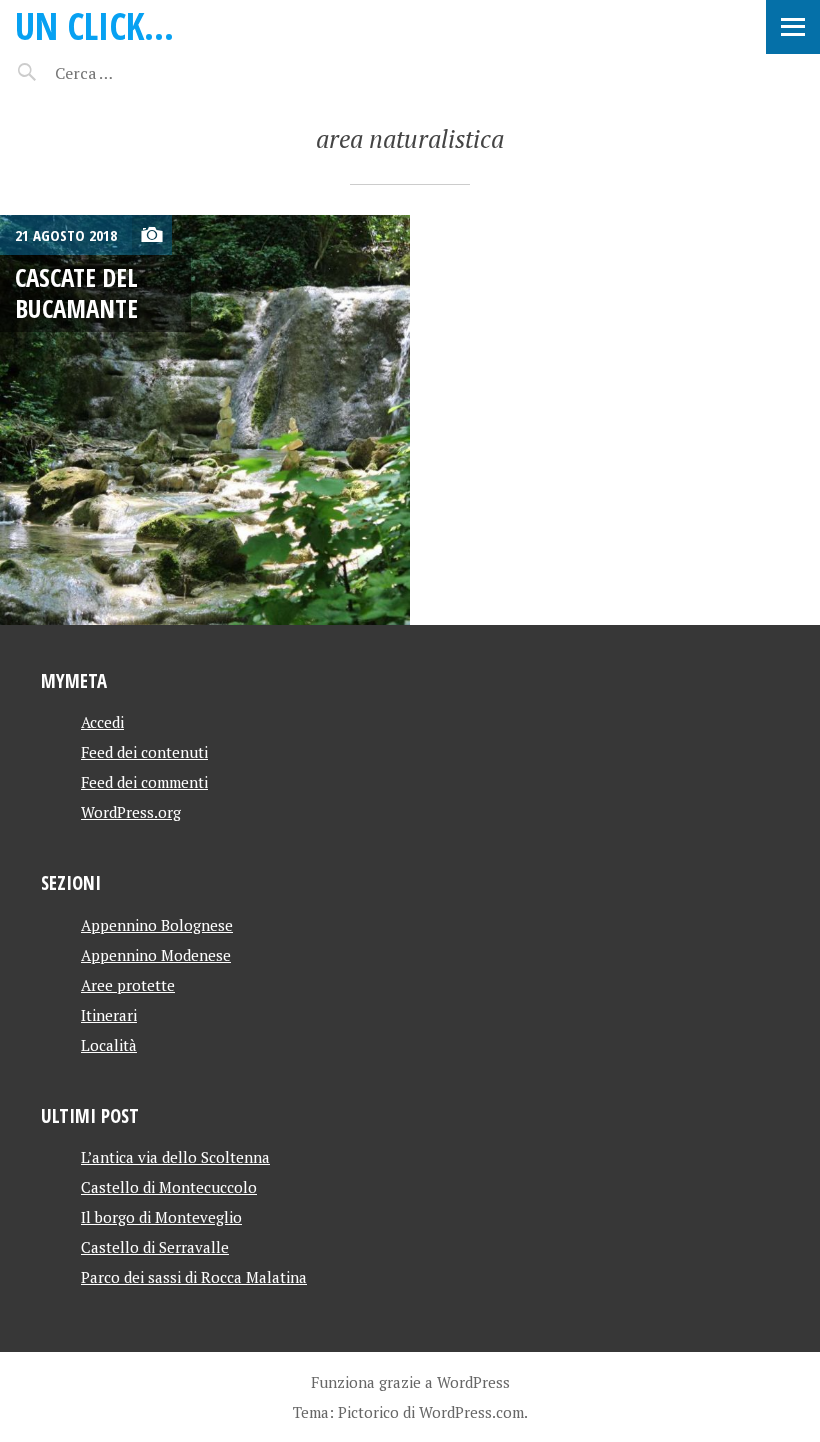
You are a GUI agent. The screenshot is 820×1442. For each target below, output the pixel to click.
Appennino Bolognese (157, 925)
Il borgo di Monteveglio (161, 1217)
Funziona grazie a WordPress (410, 1382)
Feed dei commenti (144, 782)
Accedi (102, 722)
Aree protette (128, 985)
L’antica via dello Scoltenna (175, 1157)
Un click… (94, 25)
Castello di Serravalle (155, 1247)
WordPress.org (131, 812)
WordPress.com (471, 1412)
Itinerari (109, 1015)
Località (109, 1045)
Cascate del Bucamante (76, 292)
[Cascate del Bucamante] (205, 420)
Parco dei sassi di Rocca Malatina (194, 1277)
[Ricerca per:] (137, 73)
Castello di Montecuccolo (169, 1187)
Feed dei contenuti (144, 752)
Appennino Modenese (156, 955)
